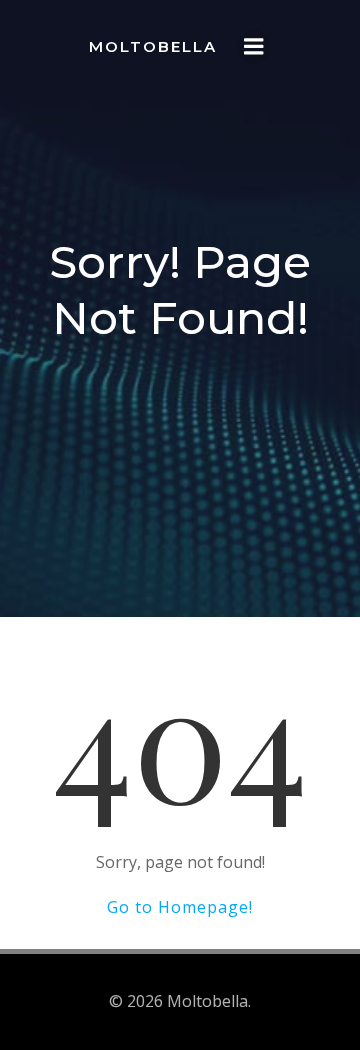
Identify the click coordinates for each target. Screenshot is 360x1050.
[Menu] (254, 47)
